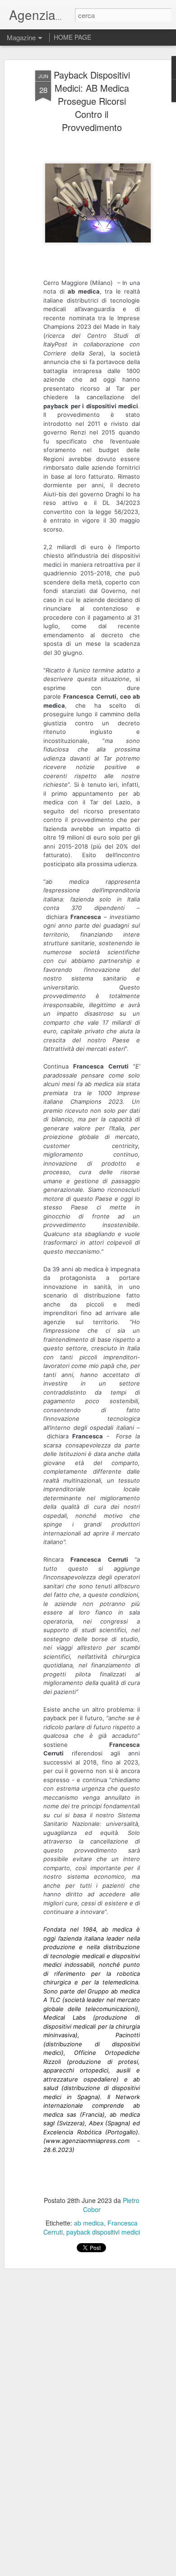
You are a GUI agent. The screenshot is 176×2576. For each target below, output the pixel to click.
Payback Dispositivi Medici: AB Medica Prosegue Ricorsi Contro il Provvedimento (92, 101)
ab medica (89, 2223)
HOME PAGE (72, 37)
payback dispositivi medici (103, 2232)
